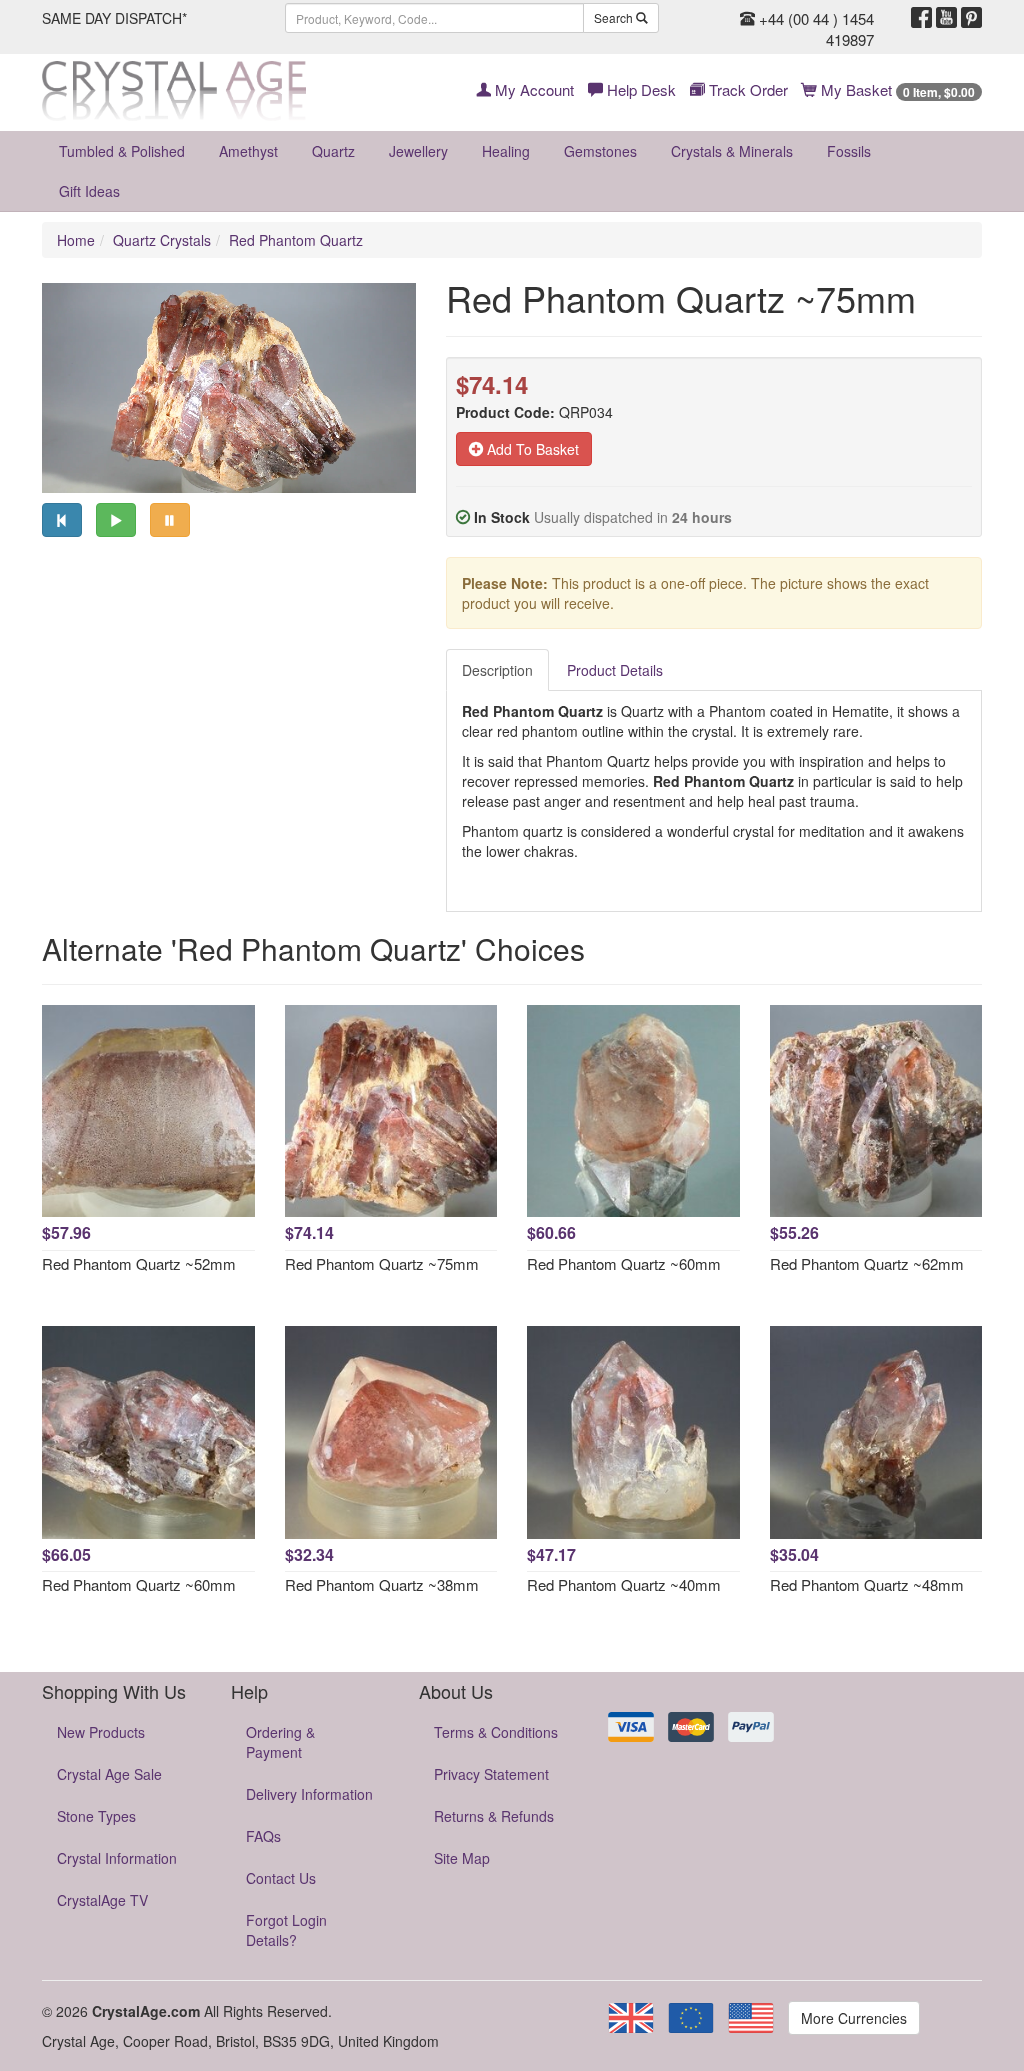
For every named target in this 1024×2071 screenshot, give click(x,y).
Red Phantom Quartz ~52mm (139, 1263)
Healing (506, 151)
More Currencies (854, 2018)
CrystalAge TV (102, 1900)
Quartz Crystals (162, 240)
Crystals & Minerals (732, 151)
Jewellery (418, 151)
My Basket (896, 89)
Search (615, 17)
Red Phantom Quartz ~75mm (382, 1263)
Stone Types (96, 1816)
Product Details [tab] (615, 670)
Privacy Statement (491, 1774)
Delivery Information (309, 1794)
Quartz (333, 151)
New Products (101, 1732)
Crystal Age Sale (109, 1774)
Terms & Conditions (496, 1732)
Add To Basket (531, 449)
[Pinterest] (971, 18)
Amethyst (248, 151)
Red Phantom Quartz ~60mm (624, 1263)
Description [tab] (497, 670)
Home (76, 240)
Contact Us (281, 1878)
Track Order (746, 89)
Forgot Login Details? (286, 1930)
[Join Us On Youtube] (946, 18)
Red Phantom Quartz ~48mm (867, 1584)
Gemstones (600, 151)
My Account (532, 89)
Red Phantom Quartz (296, 240)
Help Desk (639, 89)
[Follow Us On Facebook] (921, 18)
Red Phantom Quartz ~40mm (624, 1584)
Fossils (849, 151)
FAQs (263, 1836)
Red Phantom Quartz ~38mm (382, 1584)
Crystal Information (117, 1858)
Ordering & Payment (280, 1742)
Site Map (462, 1858)
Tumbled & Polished (122, 151)
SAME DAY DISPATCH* (114, 18)
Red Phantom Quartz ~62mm (867, 1263)
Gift (89, 191)
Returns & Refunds (494, 1816)
